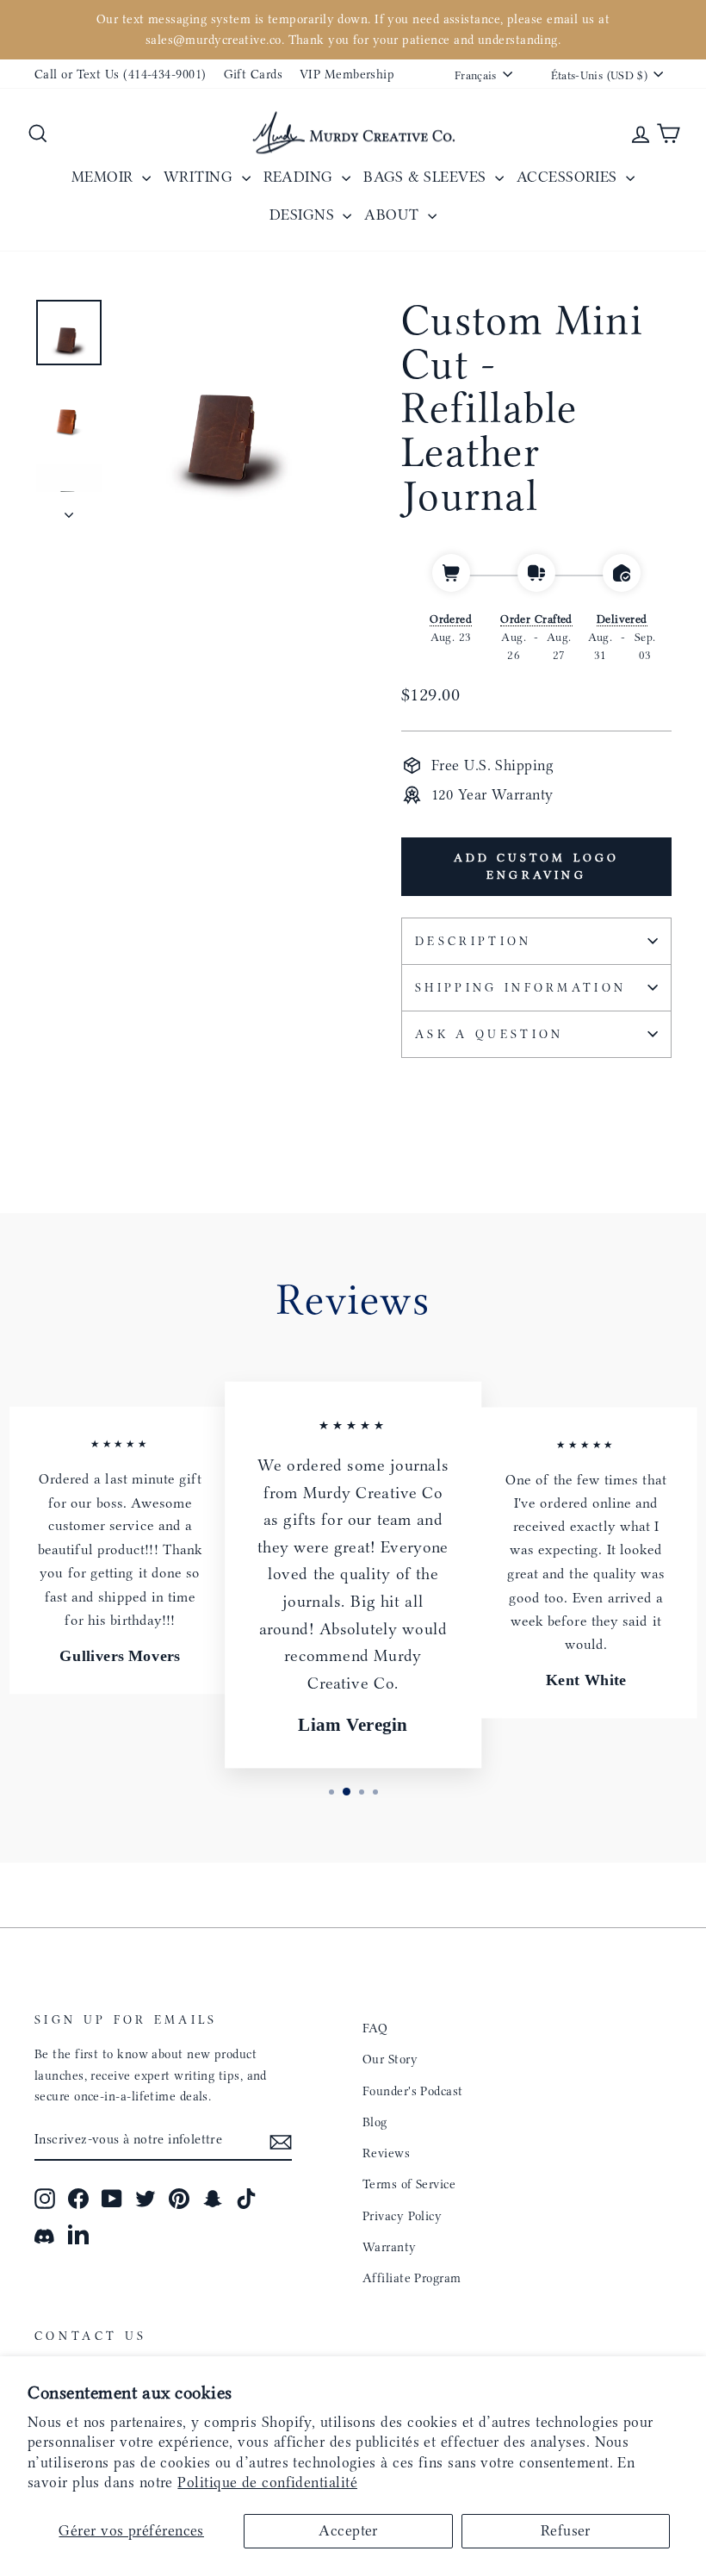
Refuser (566, 2530)
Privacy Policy (402, 2216)
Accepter (348, 2530)
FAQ (375, 2028)
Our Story (390, 2059)
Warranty (390, 2247)
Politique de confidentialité (267, 2482)
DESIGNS (304, 215)
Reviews (386, 2153)
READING (301, 177)
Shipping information (520, 988)
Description (474, 941)
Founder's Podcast (413, 2091)
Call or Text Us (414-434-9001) (121, 74)
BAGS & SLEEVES (427, 177)
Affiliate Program (412, 2278)
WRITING (201, 177)
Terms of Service (409, 2184)
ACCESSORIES (569, 177)
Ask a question (489, 1034)
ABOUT (394, 215)
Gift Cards (254, 74)
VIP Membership (347, 74)
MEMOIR (105, 177)
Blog (375, 2122)
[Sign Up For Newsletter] (281, 2140)
